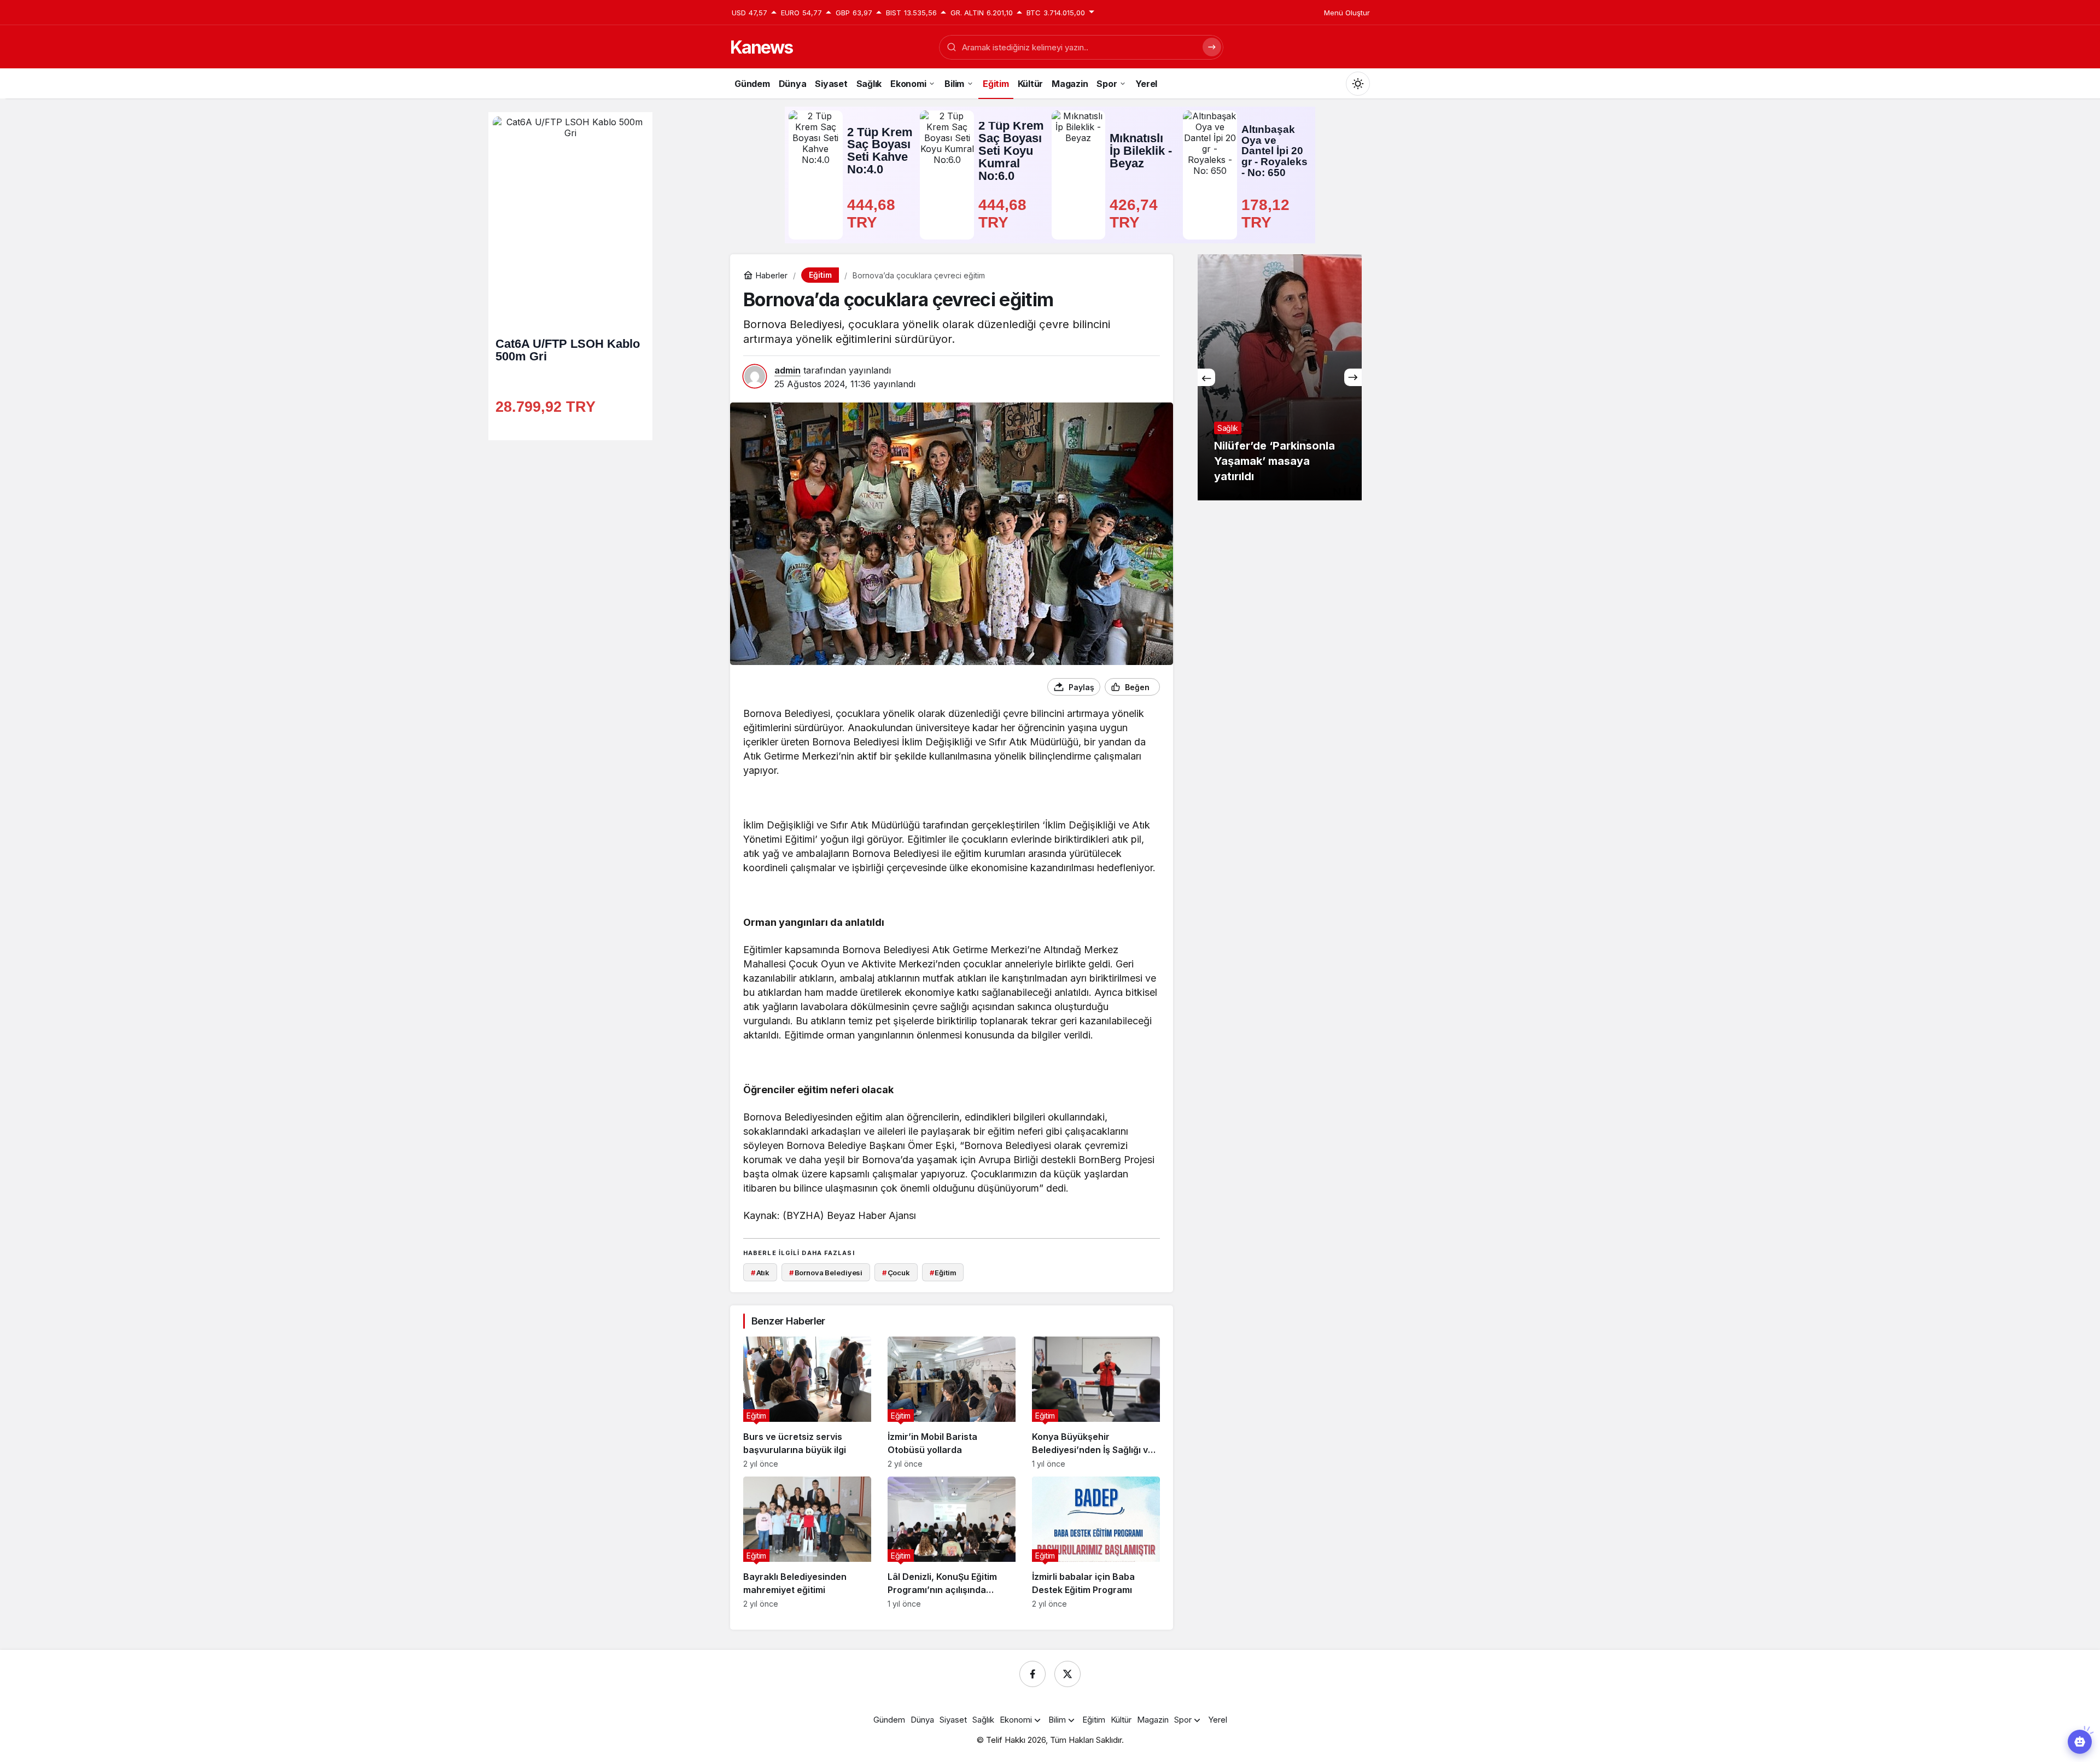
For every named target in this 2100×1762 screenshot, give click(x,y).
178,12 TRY (1268, 214)
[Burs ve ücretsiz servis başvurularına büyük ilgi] (807, 1402)
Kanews (761, 47)
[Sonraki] (1353, 377)
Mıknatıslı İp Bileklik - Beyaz (1141, 151)
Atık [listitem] (760, 1273)
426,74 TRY (1136, 214)
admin (787, 370)
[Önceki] (1206, 377)
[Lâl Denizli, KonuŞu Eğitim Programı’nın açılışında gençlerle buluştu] (952, 1542)
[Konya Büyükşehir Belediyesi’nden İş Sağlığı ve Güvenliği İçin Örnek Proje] (1096, 1402)
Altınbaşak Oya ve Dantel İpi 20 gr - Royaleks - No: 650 (1274, 151)
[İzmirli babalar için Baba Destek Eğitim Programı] (1096, 1542)
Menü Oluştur (1347, 13)
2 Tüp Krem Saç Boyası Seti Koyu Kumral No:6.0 (1011, 151)
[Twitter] (1067, 1674)
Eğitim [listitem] (943, 1273)
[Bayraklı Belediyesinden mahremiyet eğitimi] (807, 1542)
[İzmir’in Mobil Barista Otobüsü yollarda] (952, 1402)
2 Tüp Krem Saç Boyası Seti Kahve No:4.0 (880, 151)
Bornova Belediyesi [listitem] (826, 1273)
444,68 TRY (873, 214)
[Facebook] (1032, 1674)
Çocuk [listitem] (896, 1273)
